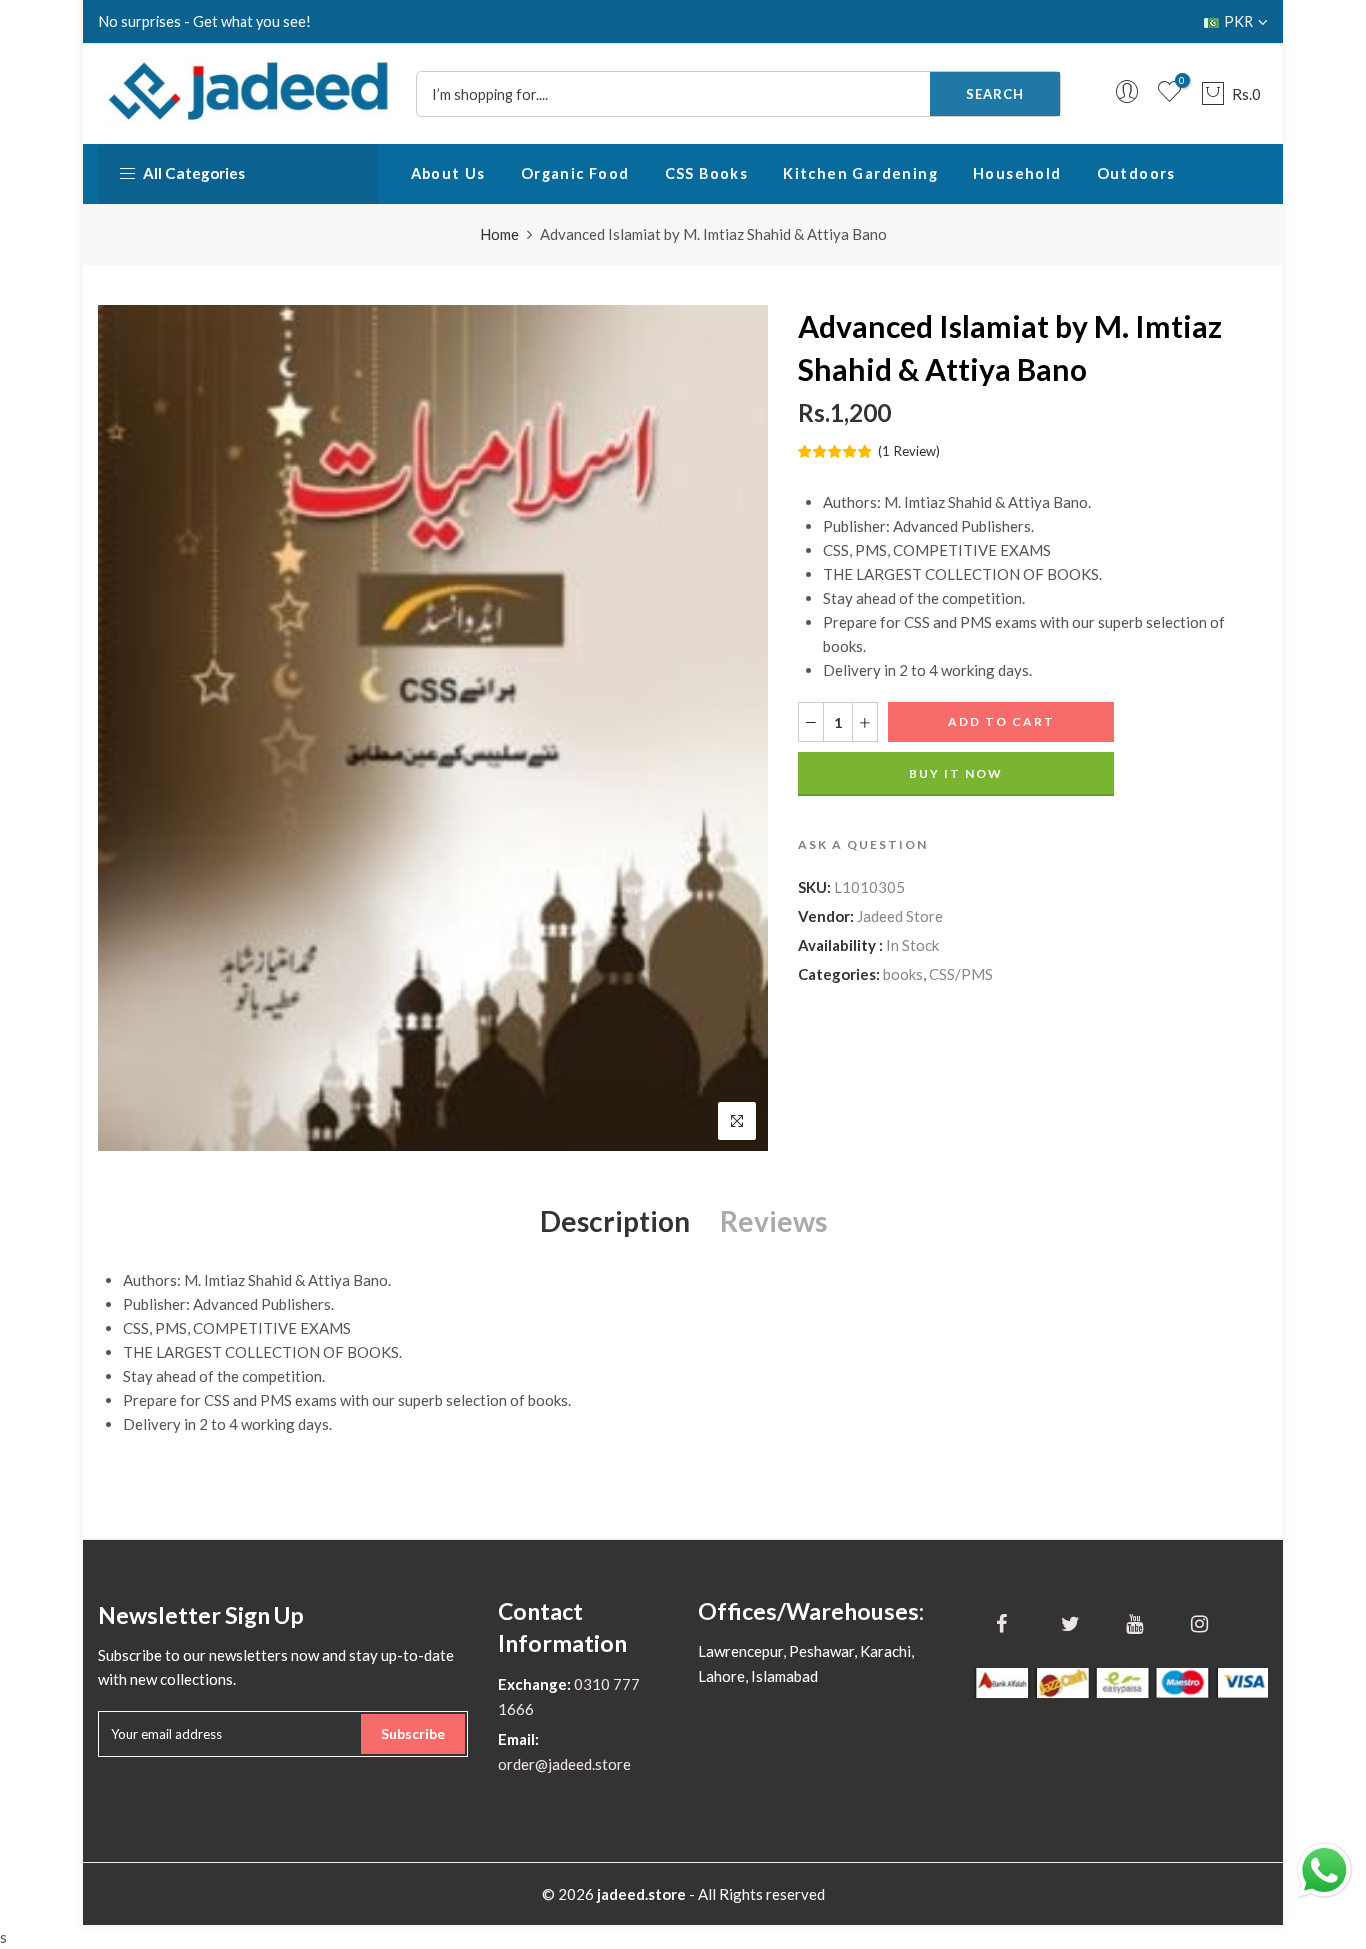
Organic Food (575, 173)
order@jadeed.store (564, 1764)
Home (499, 234)
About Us (448, 173)
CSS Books (707, 173)
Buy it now (956, 773)
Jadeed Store (900, 916)
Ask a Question (863, 844)
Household (1017, 173)
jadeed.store (641, 1894)
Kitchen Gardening (860, 173)
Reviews (773, 1221)
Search (995, 94)
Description (615, 1221)
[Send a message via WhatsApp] (1324, 1870)
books (903, 974)
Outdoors (1136, 173)
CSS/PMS (961, 974)
